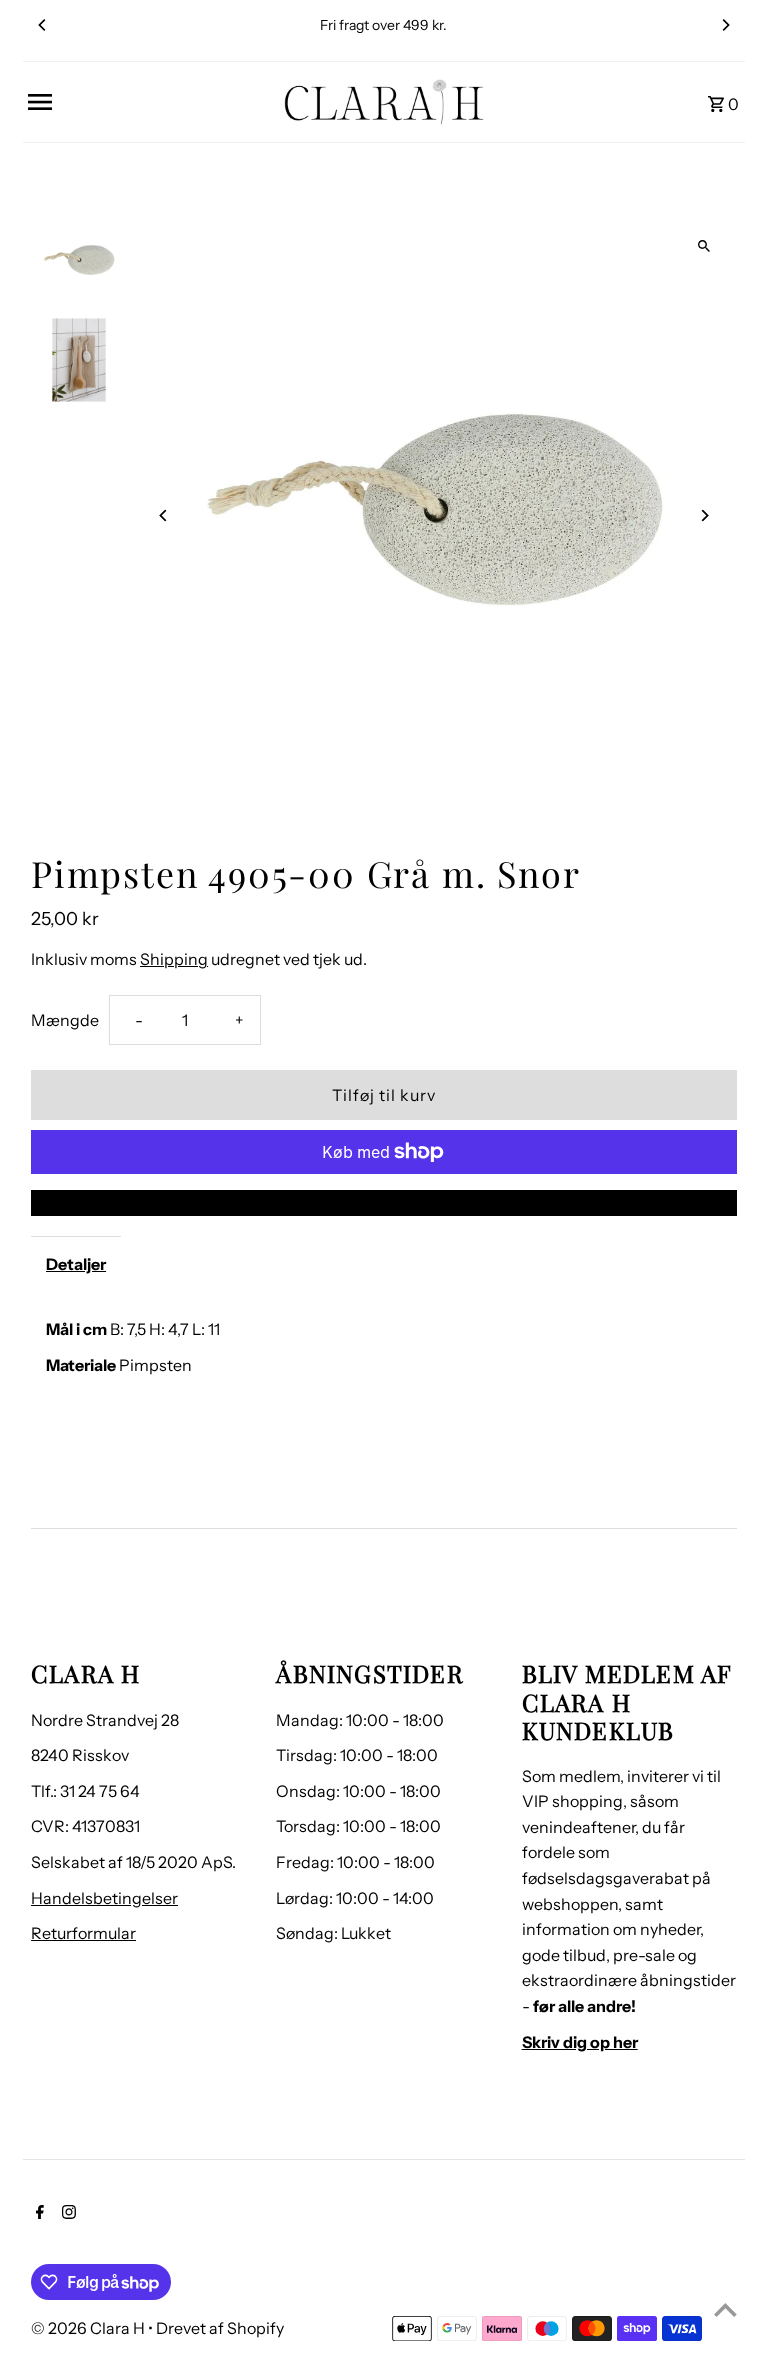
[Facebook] (37, 2214)
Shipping (174, 959)
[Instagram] (66, 2214)
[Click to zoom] (704, 245)
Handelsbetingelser (104, 1898)
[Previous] (43, 25)
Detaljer (76, 1264)
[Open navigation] (148, 102)
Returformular (83, 1933)
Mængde (65, 1020)
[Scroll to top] (725, 2309)
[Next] (725, 25)
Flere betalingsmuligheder (384, 1202)
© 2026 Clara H (89, 2328)
